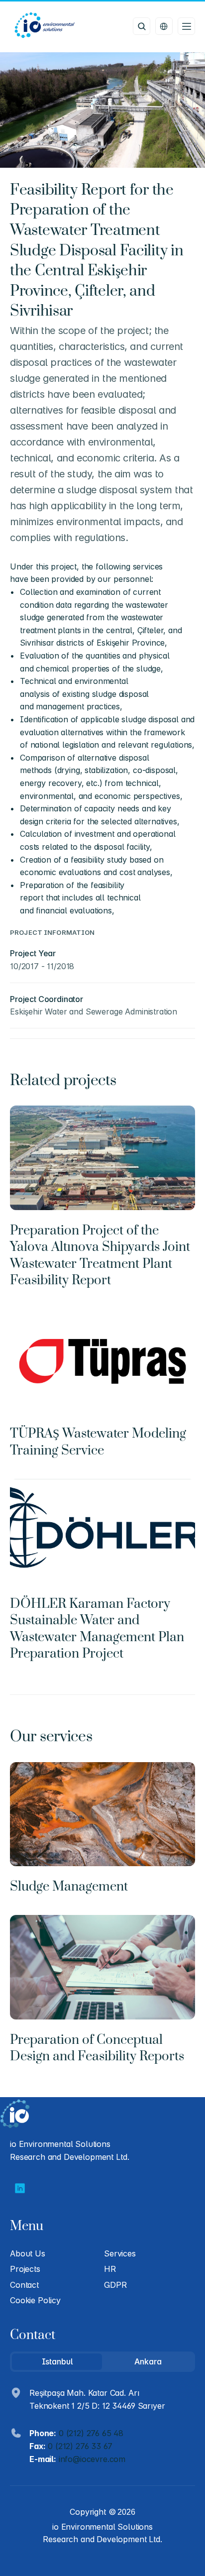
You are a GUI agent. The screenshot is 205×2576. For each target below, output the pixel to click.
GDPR (115, 2285)
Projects (25, 2269)
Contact (24, 2285)
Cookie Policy (35, 2300)
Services (120, 2253)
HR (110, 2269)
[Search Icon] (142, 26)
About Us (28, 2253)
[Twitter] (20, 2188)
